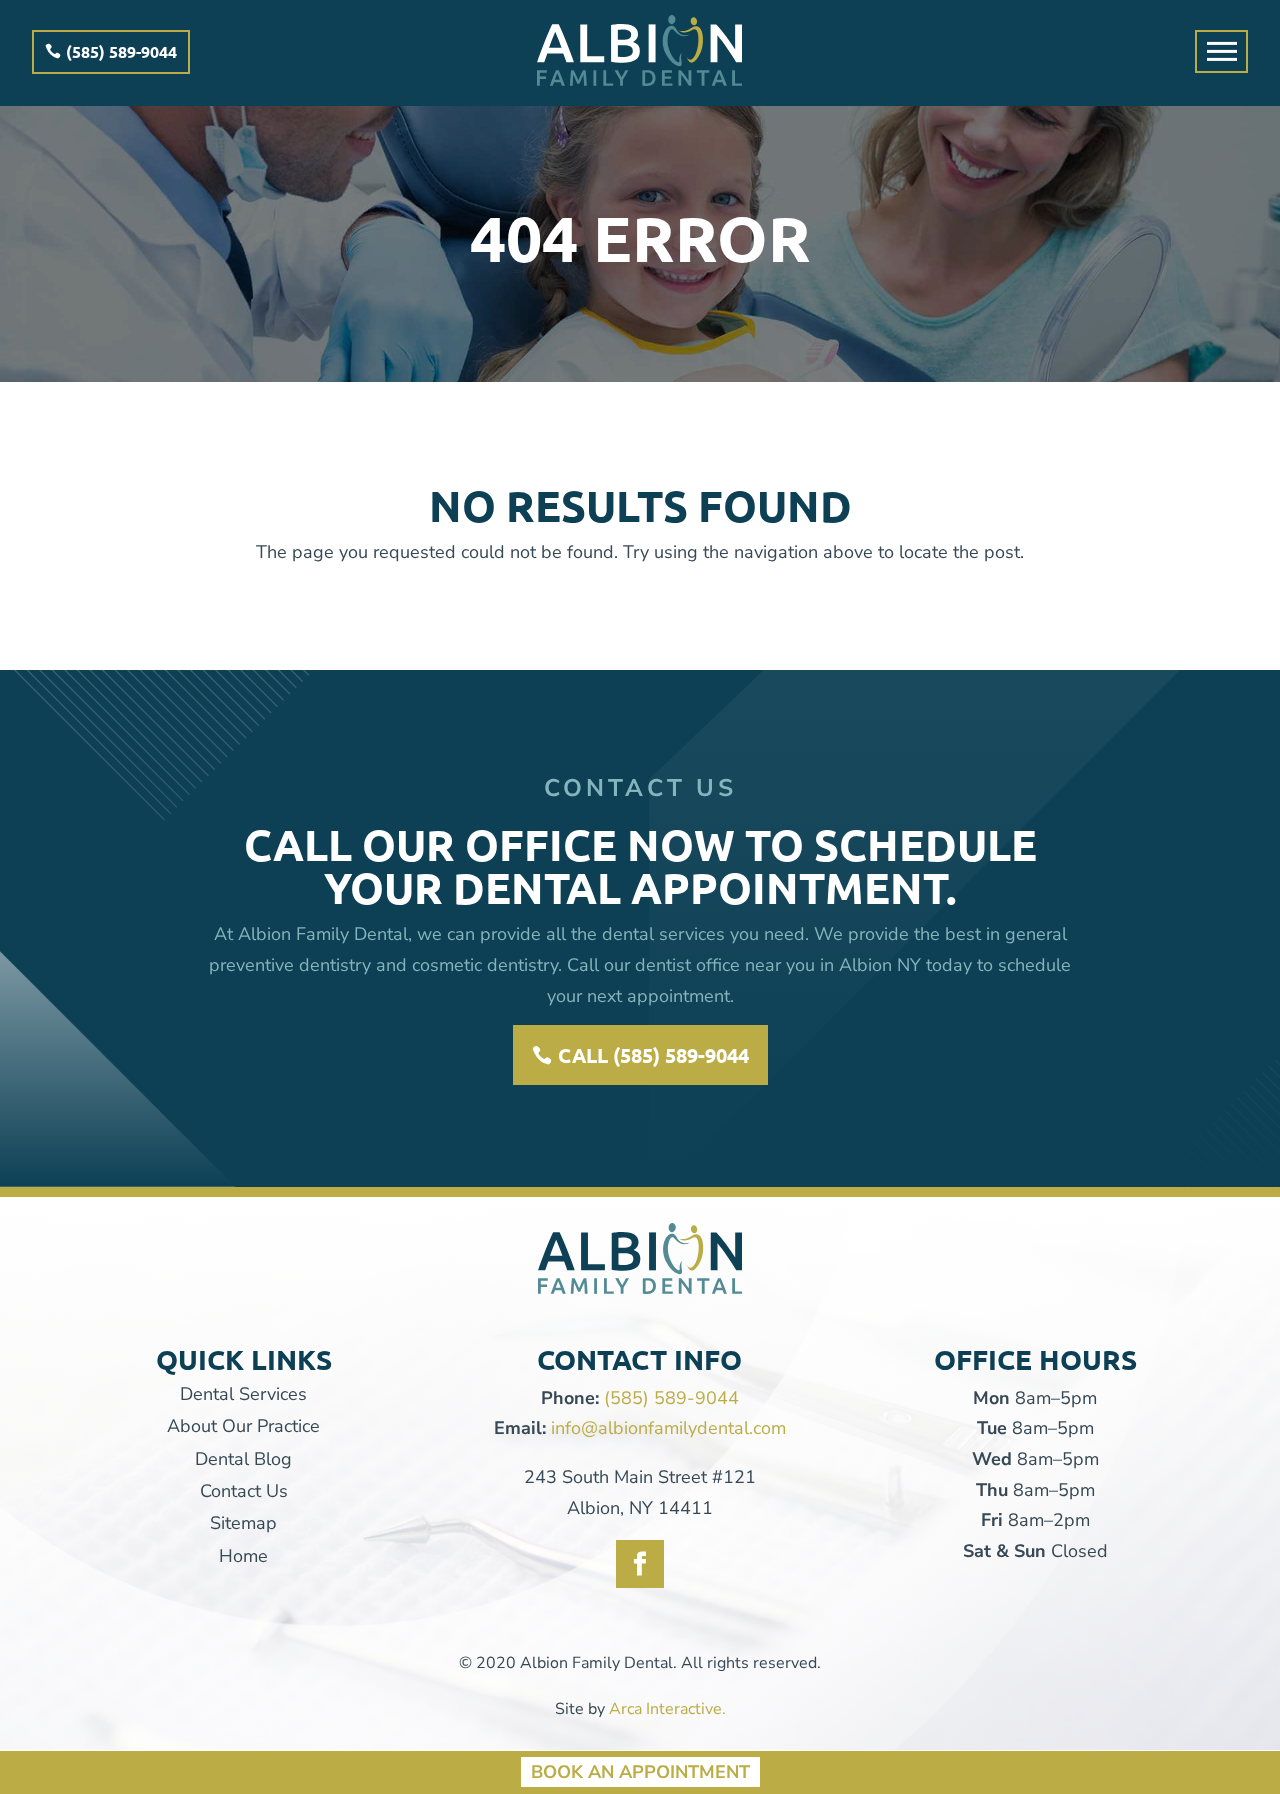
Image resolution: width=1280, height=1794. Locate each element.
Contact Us (244, 1491)
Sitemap (243, 1523)
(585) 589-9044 (121, 51)
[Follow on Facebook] (640, 1564)
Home (243, 1556)
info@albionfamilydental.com (668, 1428)
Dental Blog (243, 1459)
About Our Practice (243, 1426)
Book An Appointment (640, 1771)
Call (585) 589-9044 (653, 1055)
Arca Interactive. (667, 1709)
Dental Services (243, 1394)
